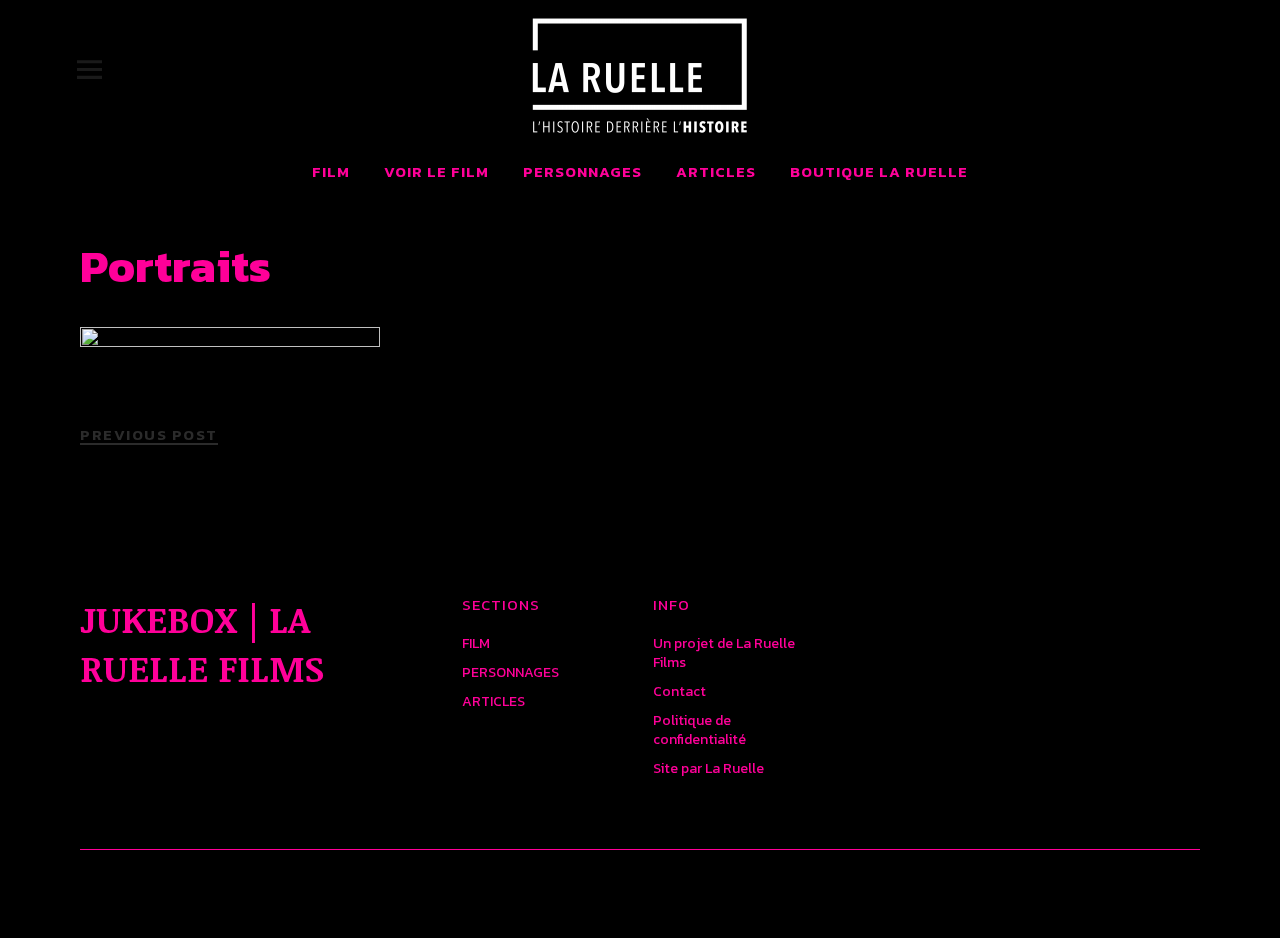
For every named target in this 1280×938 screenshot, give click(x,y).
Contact (679, 691)
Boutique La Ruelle (879, 171)
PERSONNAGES (582, 171)
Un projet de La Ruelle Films (724, 653)
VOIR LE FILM (436, 171)
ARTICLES (716, 171)
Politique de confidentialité (699, 730)
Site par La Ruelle (708, 768)
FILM (331, 171)
